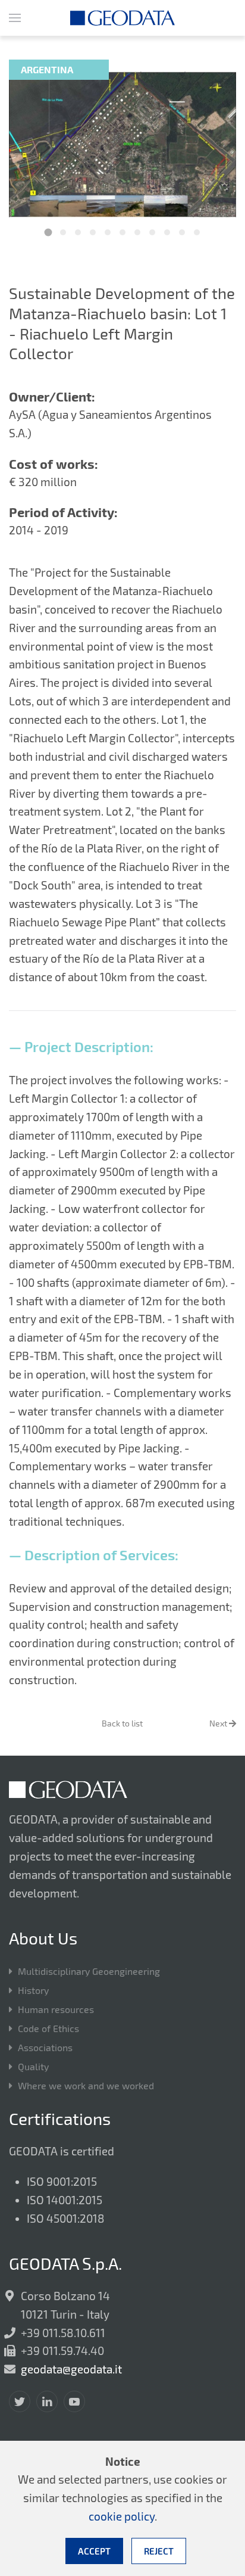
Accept (94, 2551)
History (33, 1990)
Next (219, 1723)
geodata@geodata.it (71, 2369)
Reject (159, 2551)
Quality (33, 2066)
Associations (45, 2047)
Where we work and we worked (86, 2085)
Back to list (122, 1723)
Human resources (56, 2009)
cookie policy (122, 2516)
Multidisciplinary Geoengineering (89, 1971)
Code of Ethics (48, 2028)
